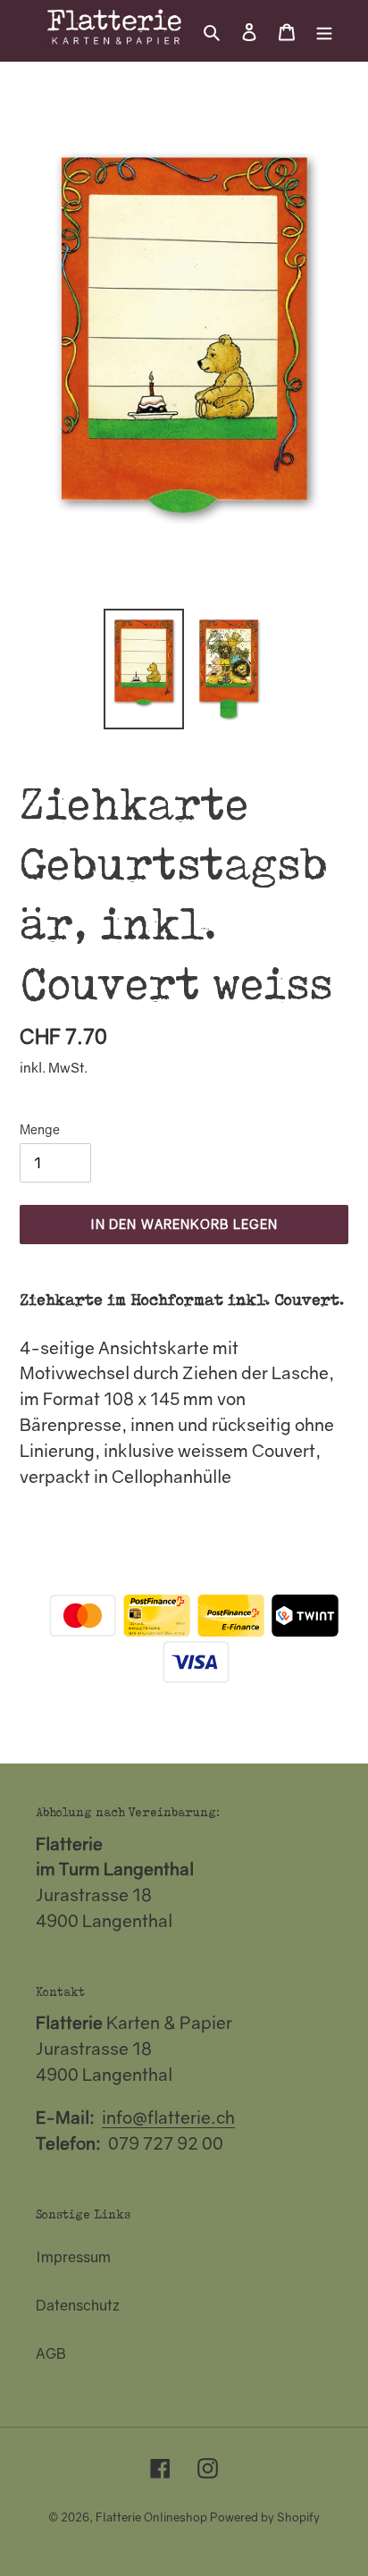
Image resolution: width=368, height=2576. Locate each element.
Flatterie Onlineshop (151, 2517)
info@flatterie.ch (168, 2117)
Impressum (73, 2257)
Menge (40, 1129)
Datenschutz (78, 2305)
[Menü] (324, 30)
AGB (51, 2353)
